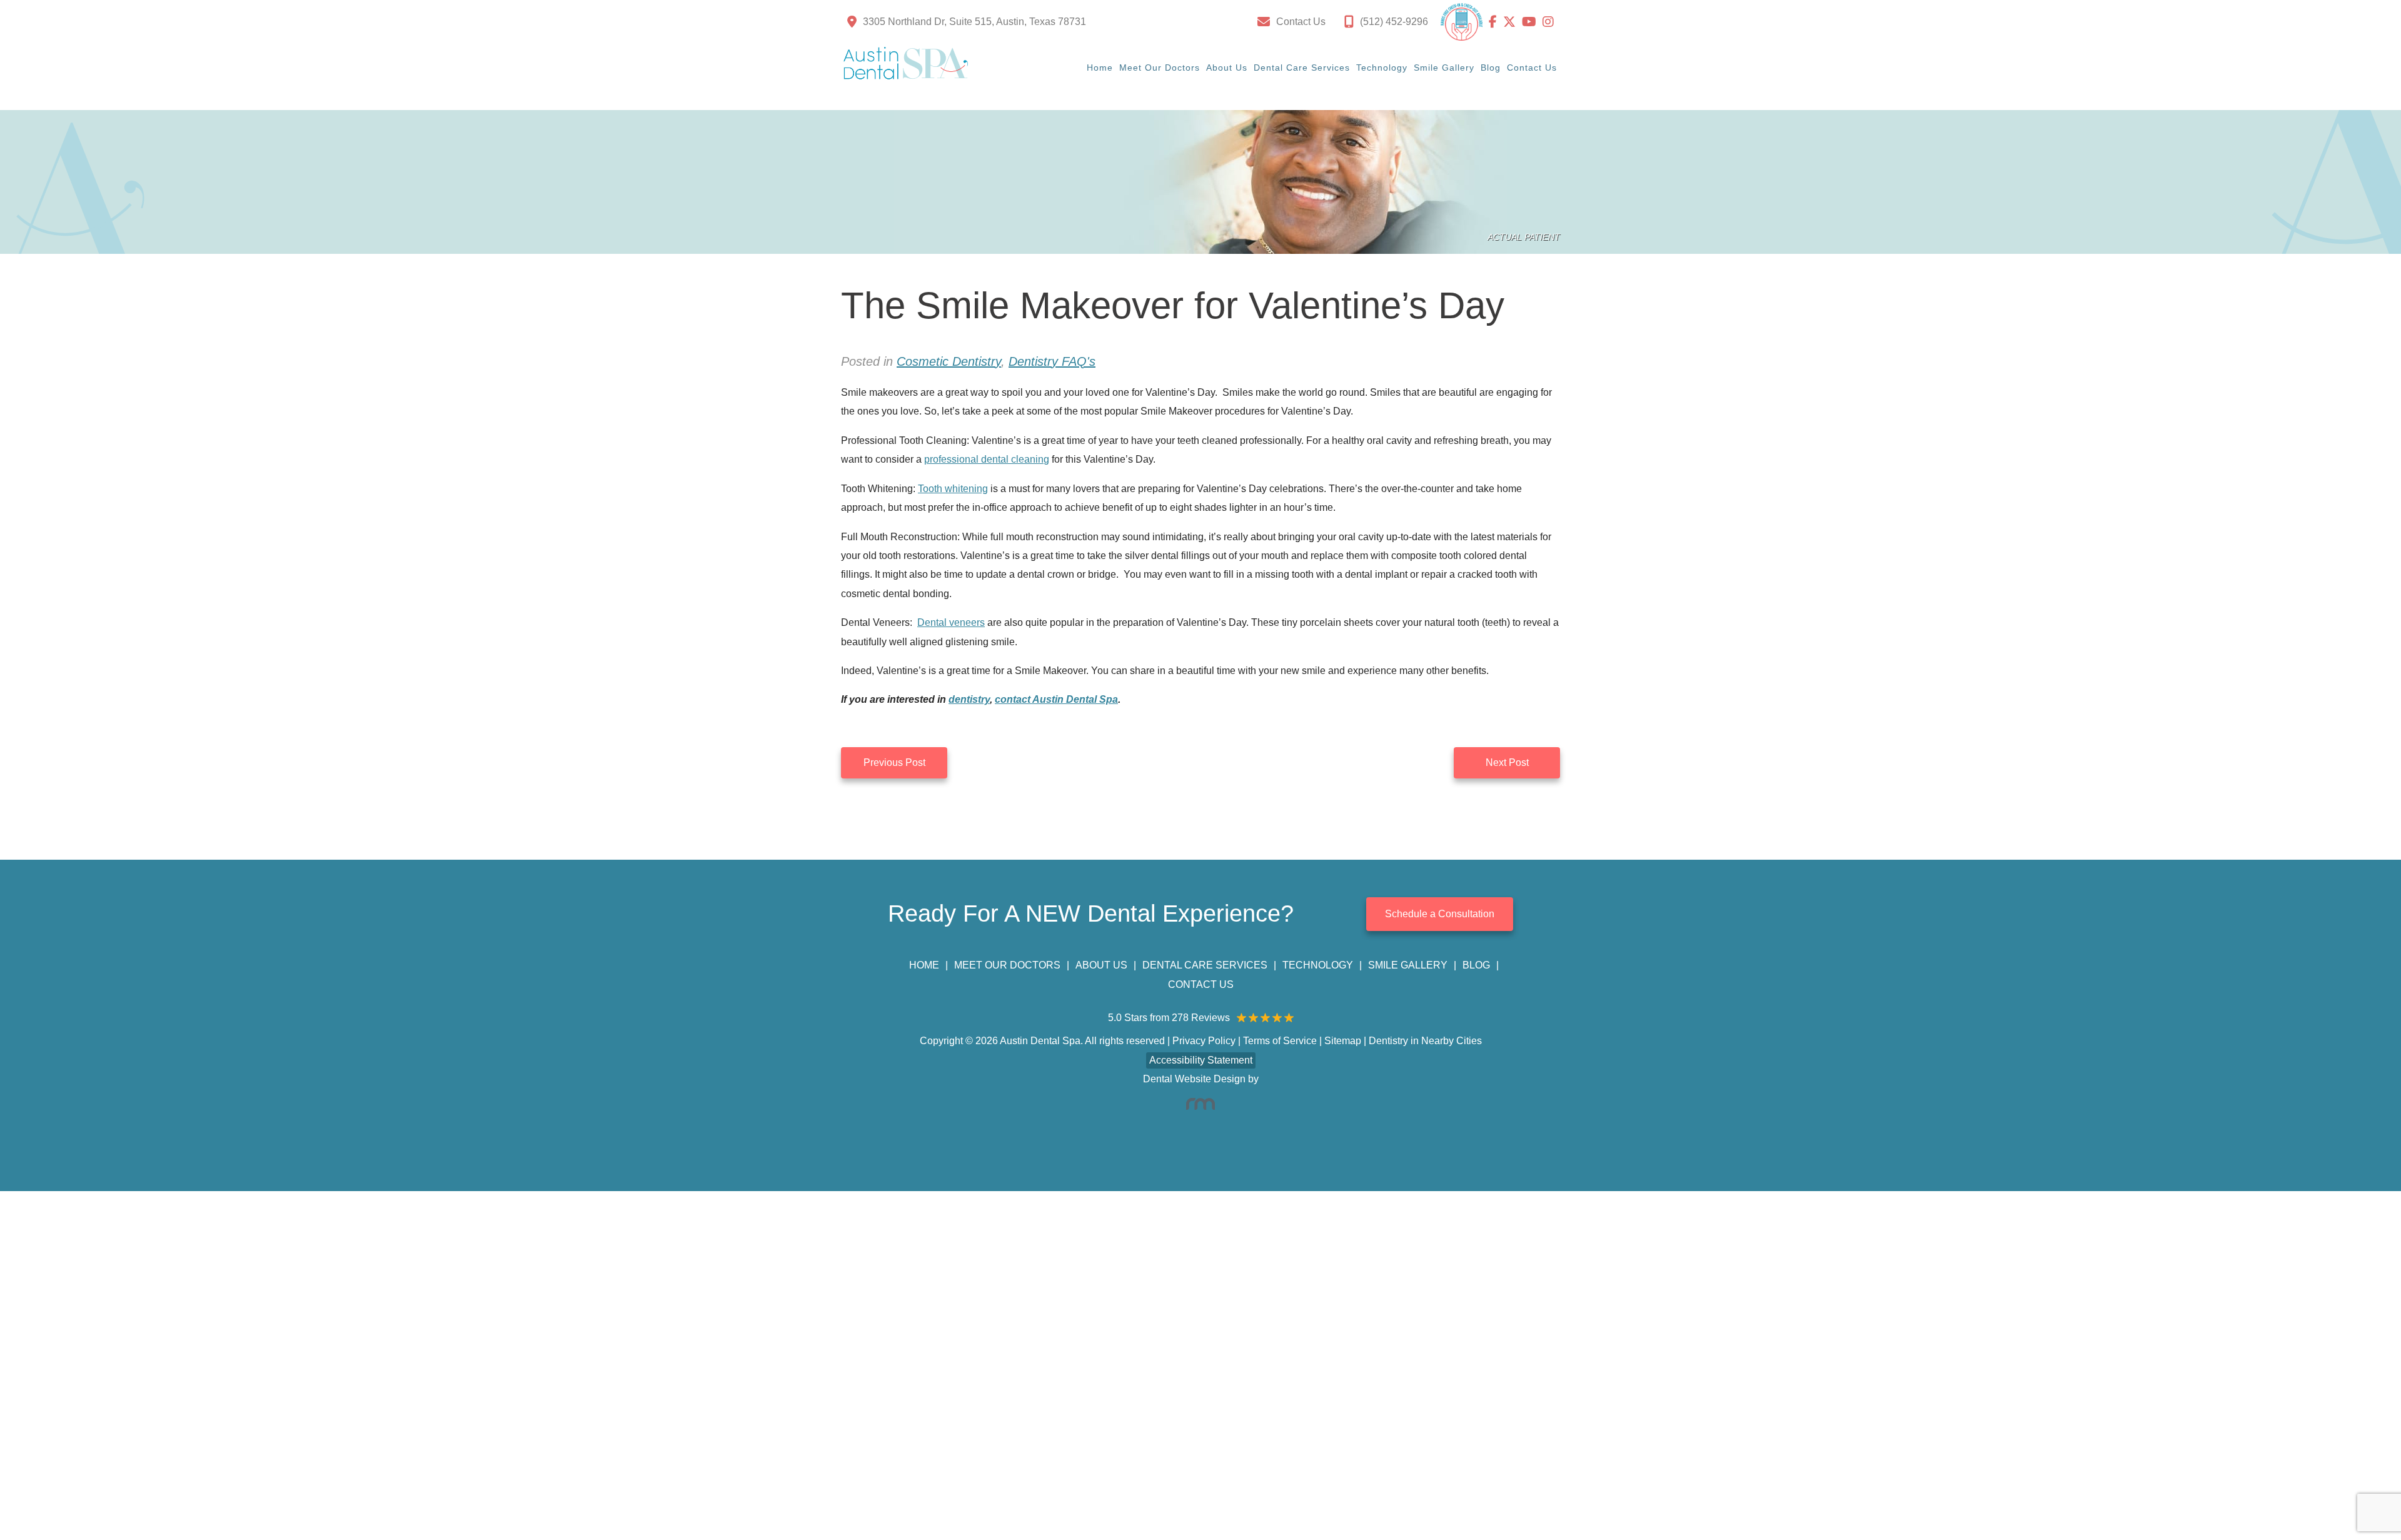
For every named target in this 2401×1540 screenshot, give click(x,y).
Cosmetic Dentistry (949, 361)
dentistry (969, 699)
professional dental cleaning (987, 459)
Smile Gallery (1444, 68)
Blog (1491, 68)
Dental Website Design (1194, 1079)
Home (1100, 68)
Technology (1382, 68)
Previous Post (894, 762)
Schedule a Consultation (1440, 914)
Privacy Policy (1204, 1041)
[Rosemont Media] (1200, 1104)
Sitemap (1343, 1041)
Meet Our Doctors (1160, 68)
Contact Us (1532, 68)
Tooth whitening (953, 489)
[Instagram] (1548, 22)
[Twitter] (1513, 22)
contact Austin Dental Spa (1056, 699)
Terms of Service (1280, 1041)
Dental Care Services (1302, 68)
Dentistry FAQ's (1052, 361)
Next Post (1507, 762)
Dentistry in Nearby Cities (1425, 1041)
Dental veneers (951, 622)
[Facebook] (1496, 22)
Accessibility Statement (1201, 1060)
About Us (1227, 68)
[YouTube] (1532, 22)
